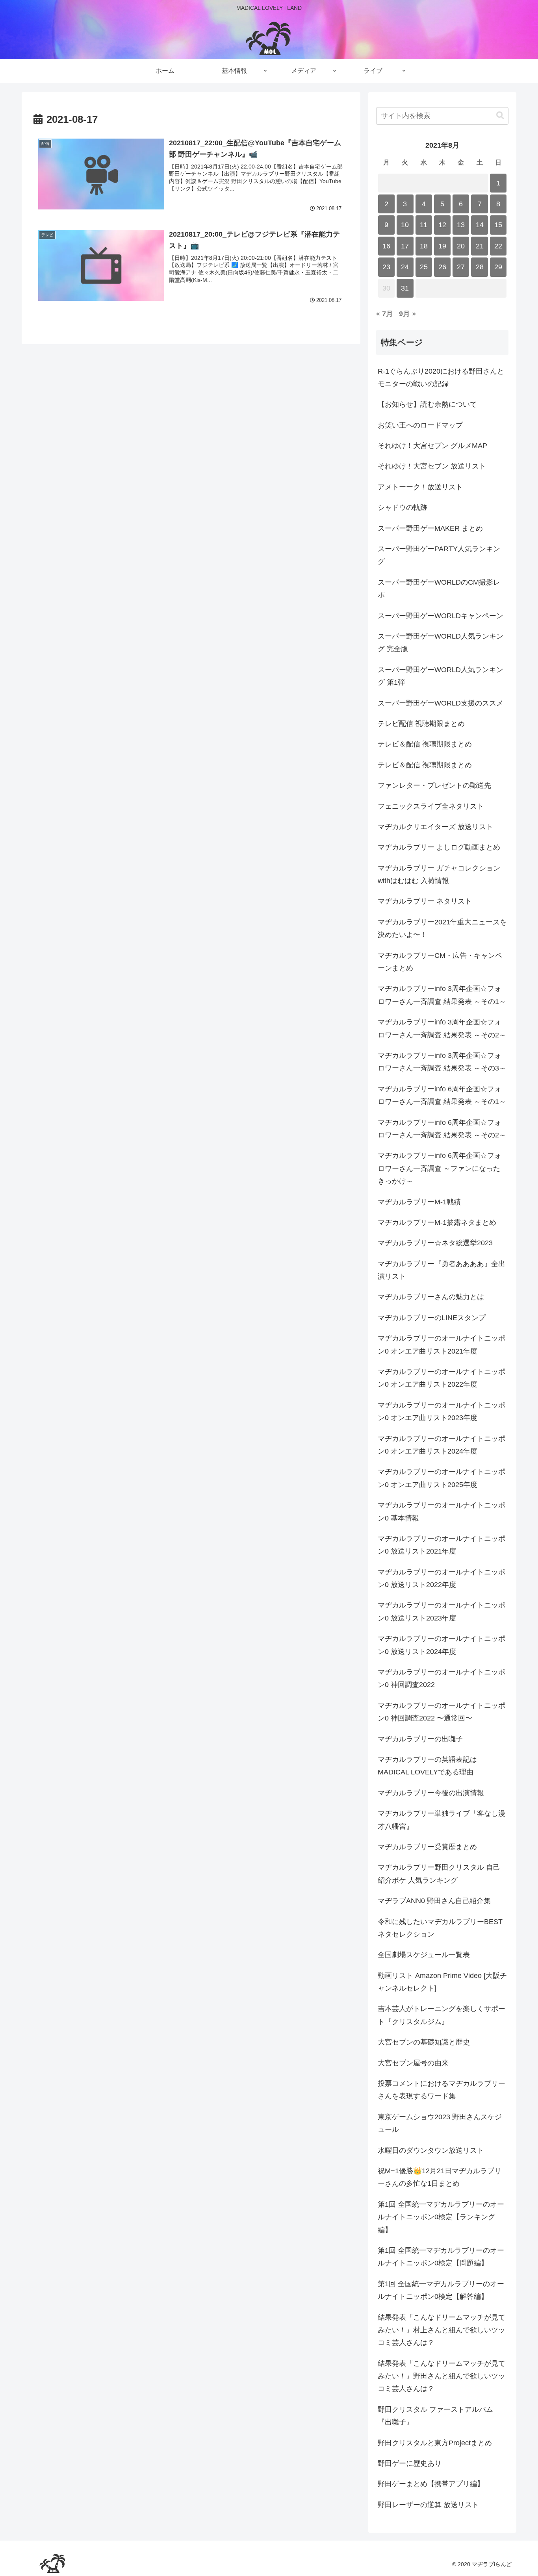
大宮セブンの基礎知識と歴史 (424, 2042)
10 (405, 225)
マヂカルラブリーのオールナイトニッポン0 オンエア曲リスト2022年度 (442, 1378)
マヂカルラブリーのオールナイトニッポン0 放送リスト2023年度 (442, 1611)
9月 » (407, 314)
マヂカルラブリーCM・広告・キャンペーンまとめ (440, 962)
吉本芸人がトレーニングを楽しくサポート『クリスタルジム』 (442, 2015)
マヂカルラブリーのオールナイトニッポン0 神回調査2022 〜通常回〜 (442, 1712)
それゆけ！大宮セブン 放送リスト (432, 466)
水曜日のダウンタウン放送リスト (431, 2150)
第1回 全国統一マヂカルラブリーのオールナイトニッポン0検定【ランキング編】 (441, 2217)
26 (442, 267)
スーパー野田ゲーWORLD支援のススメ (441, 703)
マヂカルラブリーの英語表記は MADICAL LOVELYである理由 (427, 1766)
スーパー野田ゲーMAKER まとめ (430, 528)
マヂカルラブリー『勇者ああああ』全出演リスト (442, 1270)
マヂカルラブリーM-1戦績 (419, 1202)
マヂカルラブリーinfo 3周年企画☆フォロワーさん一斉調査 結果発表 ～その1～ (442, 995)
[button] (500, 116)
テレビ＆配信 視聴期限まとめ (425, 744)
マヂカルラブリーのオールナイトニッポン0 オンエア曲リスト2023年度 (442, 1411)
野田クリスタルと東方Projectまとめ (435, 2443)
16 (386, 246)
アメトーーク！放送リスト (420, 487)
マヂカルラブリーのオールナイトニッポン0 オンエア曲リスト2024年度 (442, 1445)
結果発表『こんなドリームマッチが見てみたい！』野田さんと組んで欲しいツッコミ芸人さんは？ (442, 2376)
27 (461, 267)
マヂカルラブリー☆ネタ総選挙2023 (435, 1243)
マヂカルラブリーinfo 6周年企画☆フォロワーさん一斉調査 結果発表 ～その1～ (442, 1095)
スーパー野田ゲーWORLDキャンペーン (441, 616)
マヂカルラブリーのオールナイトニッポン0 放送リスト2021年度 (442, 1545)
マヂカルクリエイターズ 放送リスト (435, 827)
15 (498, 225)
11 (424, 225)
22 (498, 246)
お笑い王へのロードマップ (420, 425)
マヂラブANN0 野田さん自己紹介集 (434, 1901)
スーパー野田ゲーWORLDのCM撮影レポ (439, 589)
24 (405, 267)
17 (405, 246)
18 (424, 246)
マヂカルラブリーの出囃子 (420, 1739)
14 (480, 225)
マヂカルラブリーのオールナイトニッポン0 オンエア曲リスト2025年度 (442, 1478)
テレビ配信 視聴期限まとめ (421, 724)
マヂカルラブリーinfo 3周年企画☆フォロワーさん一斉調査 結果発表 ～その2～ (442, 1028)
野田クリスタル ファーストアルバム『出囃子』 (435, 2416)
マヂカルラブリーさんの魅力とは (431, 1297)
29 (498, 267)
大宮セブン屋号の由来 (413, 2063)
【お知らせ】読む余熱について (427, 404)
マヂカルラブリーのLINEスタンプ (432, 1318)
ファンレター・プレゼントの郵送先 (434, 785)
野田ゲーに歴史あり (410, 2463)
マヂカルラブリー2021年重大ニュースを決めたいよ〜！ (442, 928)
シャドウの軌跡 (403, 507)
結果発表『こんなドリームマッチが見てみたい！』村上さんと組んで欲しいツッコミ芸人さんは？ (442, 2330)
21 (480, 246)
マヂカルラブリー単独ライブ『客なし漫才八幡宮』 (442, 1820)
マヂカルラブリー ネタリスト (425, 901)
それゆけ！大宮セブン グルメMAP (432, 446)
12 (442, 225)
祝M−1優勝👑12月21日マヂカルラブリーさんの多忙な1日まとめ (440, 2177)
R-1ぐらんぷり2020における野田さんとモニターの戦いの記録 (441, 378)
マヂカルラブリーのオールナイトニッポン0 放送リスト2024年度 (442, 1645)
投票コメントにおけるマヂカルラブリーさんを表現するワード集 (442, 2090)
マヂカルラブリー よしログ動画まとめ (439, 847)
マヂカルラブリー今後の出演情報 (431, 1793)
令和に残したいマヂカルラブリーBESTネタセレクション (440, 1928)
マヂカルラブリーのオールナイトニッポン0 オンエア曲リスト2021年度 (442, 1344)
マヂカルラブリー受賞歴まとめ (427, 1847)
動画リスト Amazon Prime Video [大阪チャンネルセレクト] (442, 1982)
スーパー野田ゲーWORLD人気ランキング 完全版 (441, 643)
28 (480, 267)
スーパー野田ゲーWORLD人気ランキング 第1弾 (441, 676)
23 (386, 267)
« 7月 (385, 314)
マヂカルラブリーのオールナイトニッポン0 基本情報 (442, 1511)
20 (461, 246)
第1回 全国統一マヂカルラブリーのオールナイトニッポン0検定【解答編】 (441, 2290)
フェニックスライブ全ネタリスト (431, 806)
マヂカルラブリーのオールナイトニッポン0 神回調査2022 (442, 1678)
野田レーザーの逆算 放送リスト (428, 2505)
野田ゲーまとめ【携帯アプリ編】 (431, 2484)
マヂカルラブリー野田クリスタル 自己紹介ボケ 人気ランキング (439, 1874)
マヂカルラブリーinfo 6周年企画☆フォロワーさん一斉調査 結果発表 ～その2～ (442, 1129)
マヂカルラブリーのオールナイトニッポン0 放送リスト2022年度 (442, 1578)
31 (405, 288)
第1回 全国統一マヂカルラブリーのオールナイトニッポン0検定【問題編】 (441, 2257)
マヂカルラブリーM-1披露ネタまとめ (437, 1222)
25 (424, 267)
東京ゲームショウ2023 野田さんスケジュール (440, 2123)
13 (461, 225)
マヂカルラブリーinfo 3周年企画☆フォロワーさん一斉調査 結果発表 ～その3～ (442, 1062)
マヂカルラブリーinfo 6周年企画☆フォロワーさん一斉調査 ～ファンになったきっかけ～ (440, 1168)
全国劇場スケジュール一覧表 (424, 1955)
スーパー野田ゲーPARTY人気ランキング (439, 555)
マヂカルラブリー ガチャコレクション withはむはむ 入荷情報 (439, 874)
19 (442, 246)
